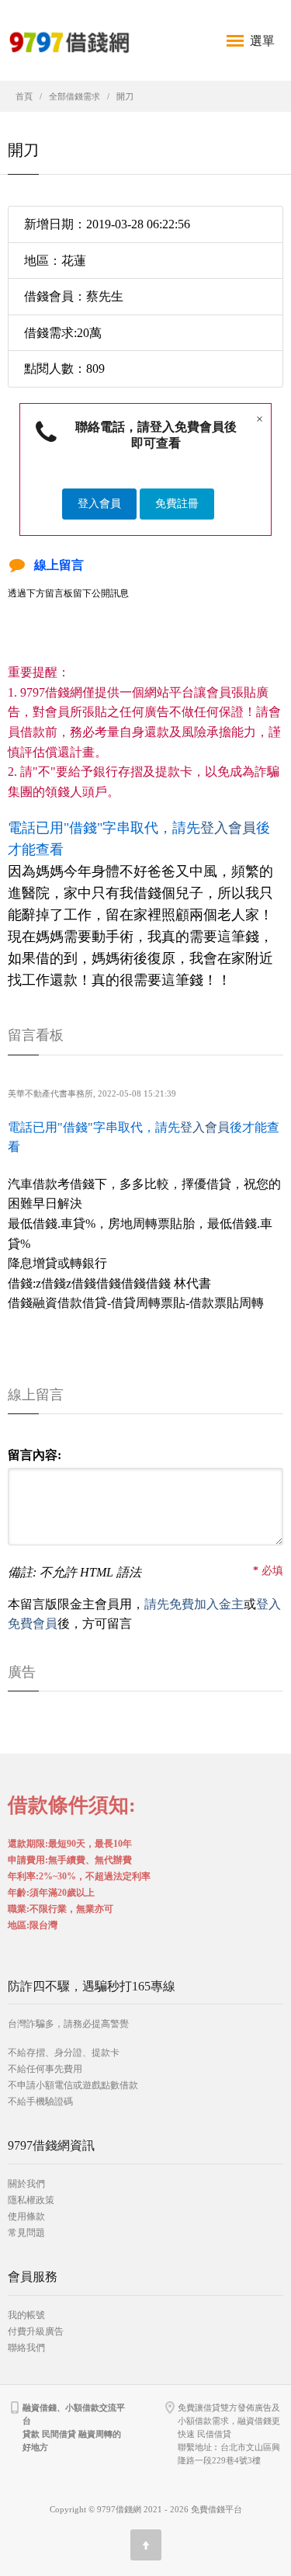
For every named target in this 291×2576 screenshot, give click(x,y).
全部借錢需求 (74, 96)
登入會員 (99, 504)
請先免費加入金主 (194, 1604)
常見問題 (26, 2233)
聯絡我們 (26, 2348)
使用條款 (26, 2216)
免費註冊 (177, 504)
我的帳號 (26, 2315)
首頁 (24, 96)
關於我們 (26, 2184)
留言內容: (35, 1455)
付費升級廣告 (36, 2331)
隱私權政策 (31, 2200)
